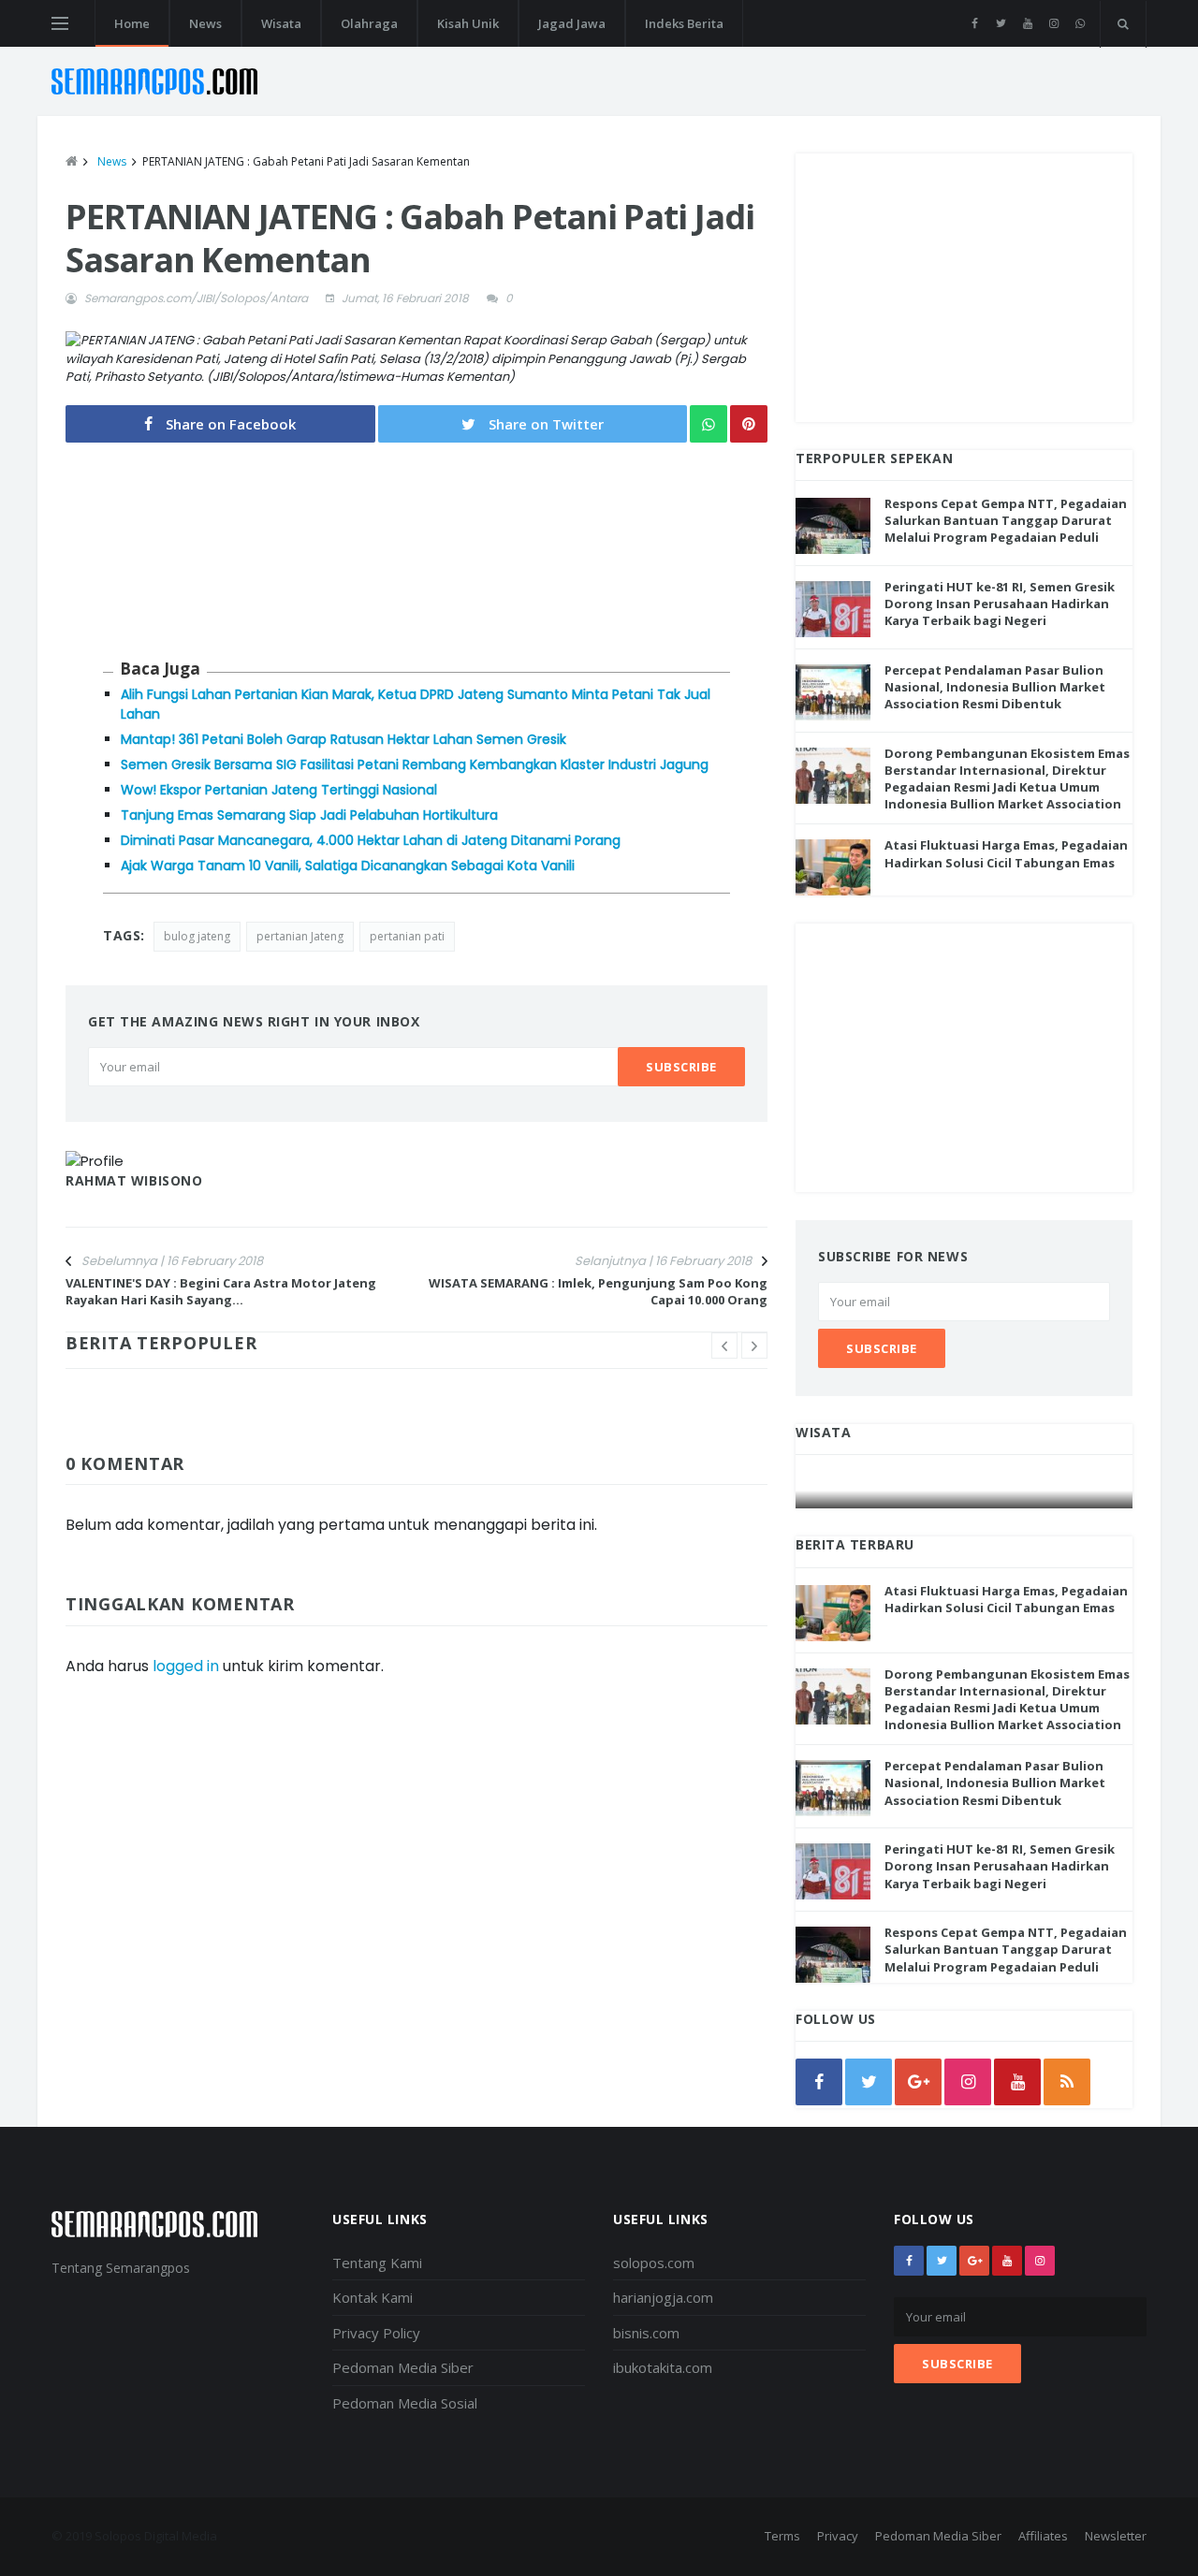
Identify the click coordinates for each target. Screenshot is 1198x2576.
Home (132, 23)
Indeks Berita (684, 23)
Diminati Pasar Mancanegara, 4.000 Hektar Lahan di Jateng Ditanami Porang (371, 840)
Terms (782, 2536)
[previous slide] (724, 1346)
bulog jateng (197, 936)
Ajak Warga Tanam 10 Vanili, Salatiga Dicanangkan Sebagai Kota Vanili (348, 866)
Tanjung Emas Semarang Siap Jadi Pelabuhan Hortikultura (309, 815)
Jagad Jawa (572, 23)
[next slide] (754, 1346)
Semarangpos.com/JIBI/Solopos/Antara (196, 298)
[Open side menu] (60, 23)
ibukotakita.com (663, 2367)
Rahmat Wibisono (134, 1180)
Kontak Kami (373, 2297)
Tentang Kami (377, 2263)
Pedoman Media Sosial (405, 2403)
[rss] (1067, 2082)
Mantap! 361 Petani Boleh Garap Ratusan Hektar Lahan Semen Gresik (343, 739)
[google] (918, 2082)
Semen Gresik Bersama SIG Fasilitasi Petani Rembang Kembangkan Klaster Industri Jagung (415, 764)
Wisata (281, 23)
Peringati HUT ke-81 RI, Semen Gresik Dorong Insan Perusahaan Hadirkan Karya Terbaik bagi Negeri (1000, 604)
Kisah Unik (468, 23)
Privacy (838, 2536)
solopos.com (654, 2263)
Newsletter (1116, 2536)
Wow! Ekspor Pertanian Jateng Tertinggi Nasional (279, 790)
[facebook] (975, 23)
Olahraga (369, 23)
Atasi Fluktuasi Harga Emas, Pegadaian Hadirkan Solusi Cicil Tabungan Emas (1006, 853)
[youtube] (1027, 23)
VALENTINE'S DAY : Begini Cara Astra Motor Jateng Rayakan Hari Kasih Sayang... (221, 1291)
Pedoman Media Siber (403, 2367)
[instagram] (1053, 23)
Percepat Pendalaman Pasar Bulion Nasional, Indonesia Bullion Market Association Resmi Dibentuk (995, 687)
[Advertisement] (964, 284)
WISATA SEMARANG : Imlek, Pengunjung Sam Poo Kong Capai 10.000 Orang (598, 1291)
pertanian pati (407, 936)
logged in (186, 1666)
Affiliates (1043, 2536)
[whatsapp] (1080, 23)
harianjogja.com (663, 2297)
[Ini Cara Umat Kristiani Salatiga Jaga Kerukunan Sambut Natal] (965, 1490)
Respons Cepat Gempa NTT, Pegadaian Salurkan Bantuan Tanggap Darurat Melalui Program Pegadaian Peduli (1006, 520)
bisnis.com (646, 2333)
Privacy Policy (376, 2333)
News (205, 23)
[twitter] (1001, 23)
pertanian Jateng (300, 936)
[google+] (974, 2261)
